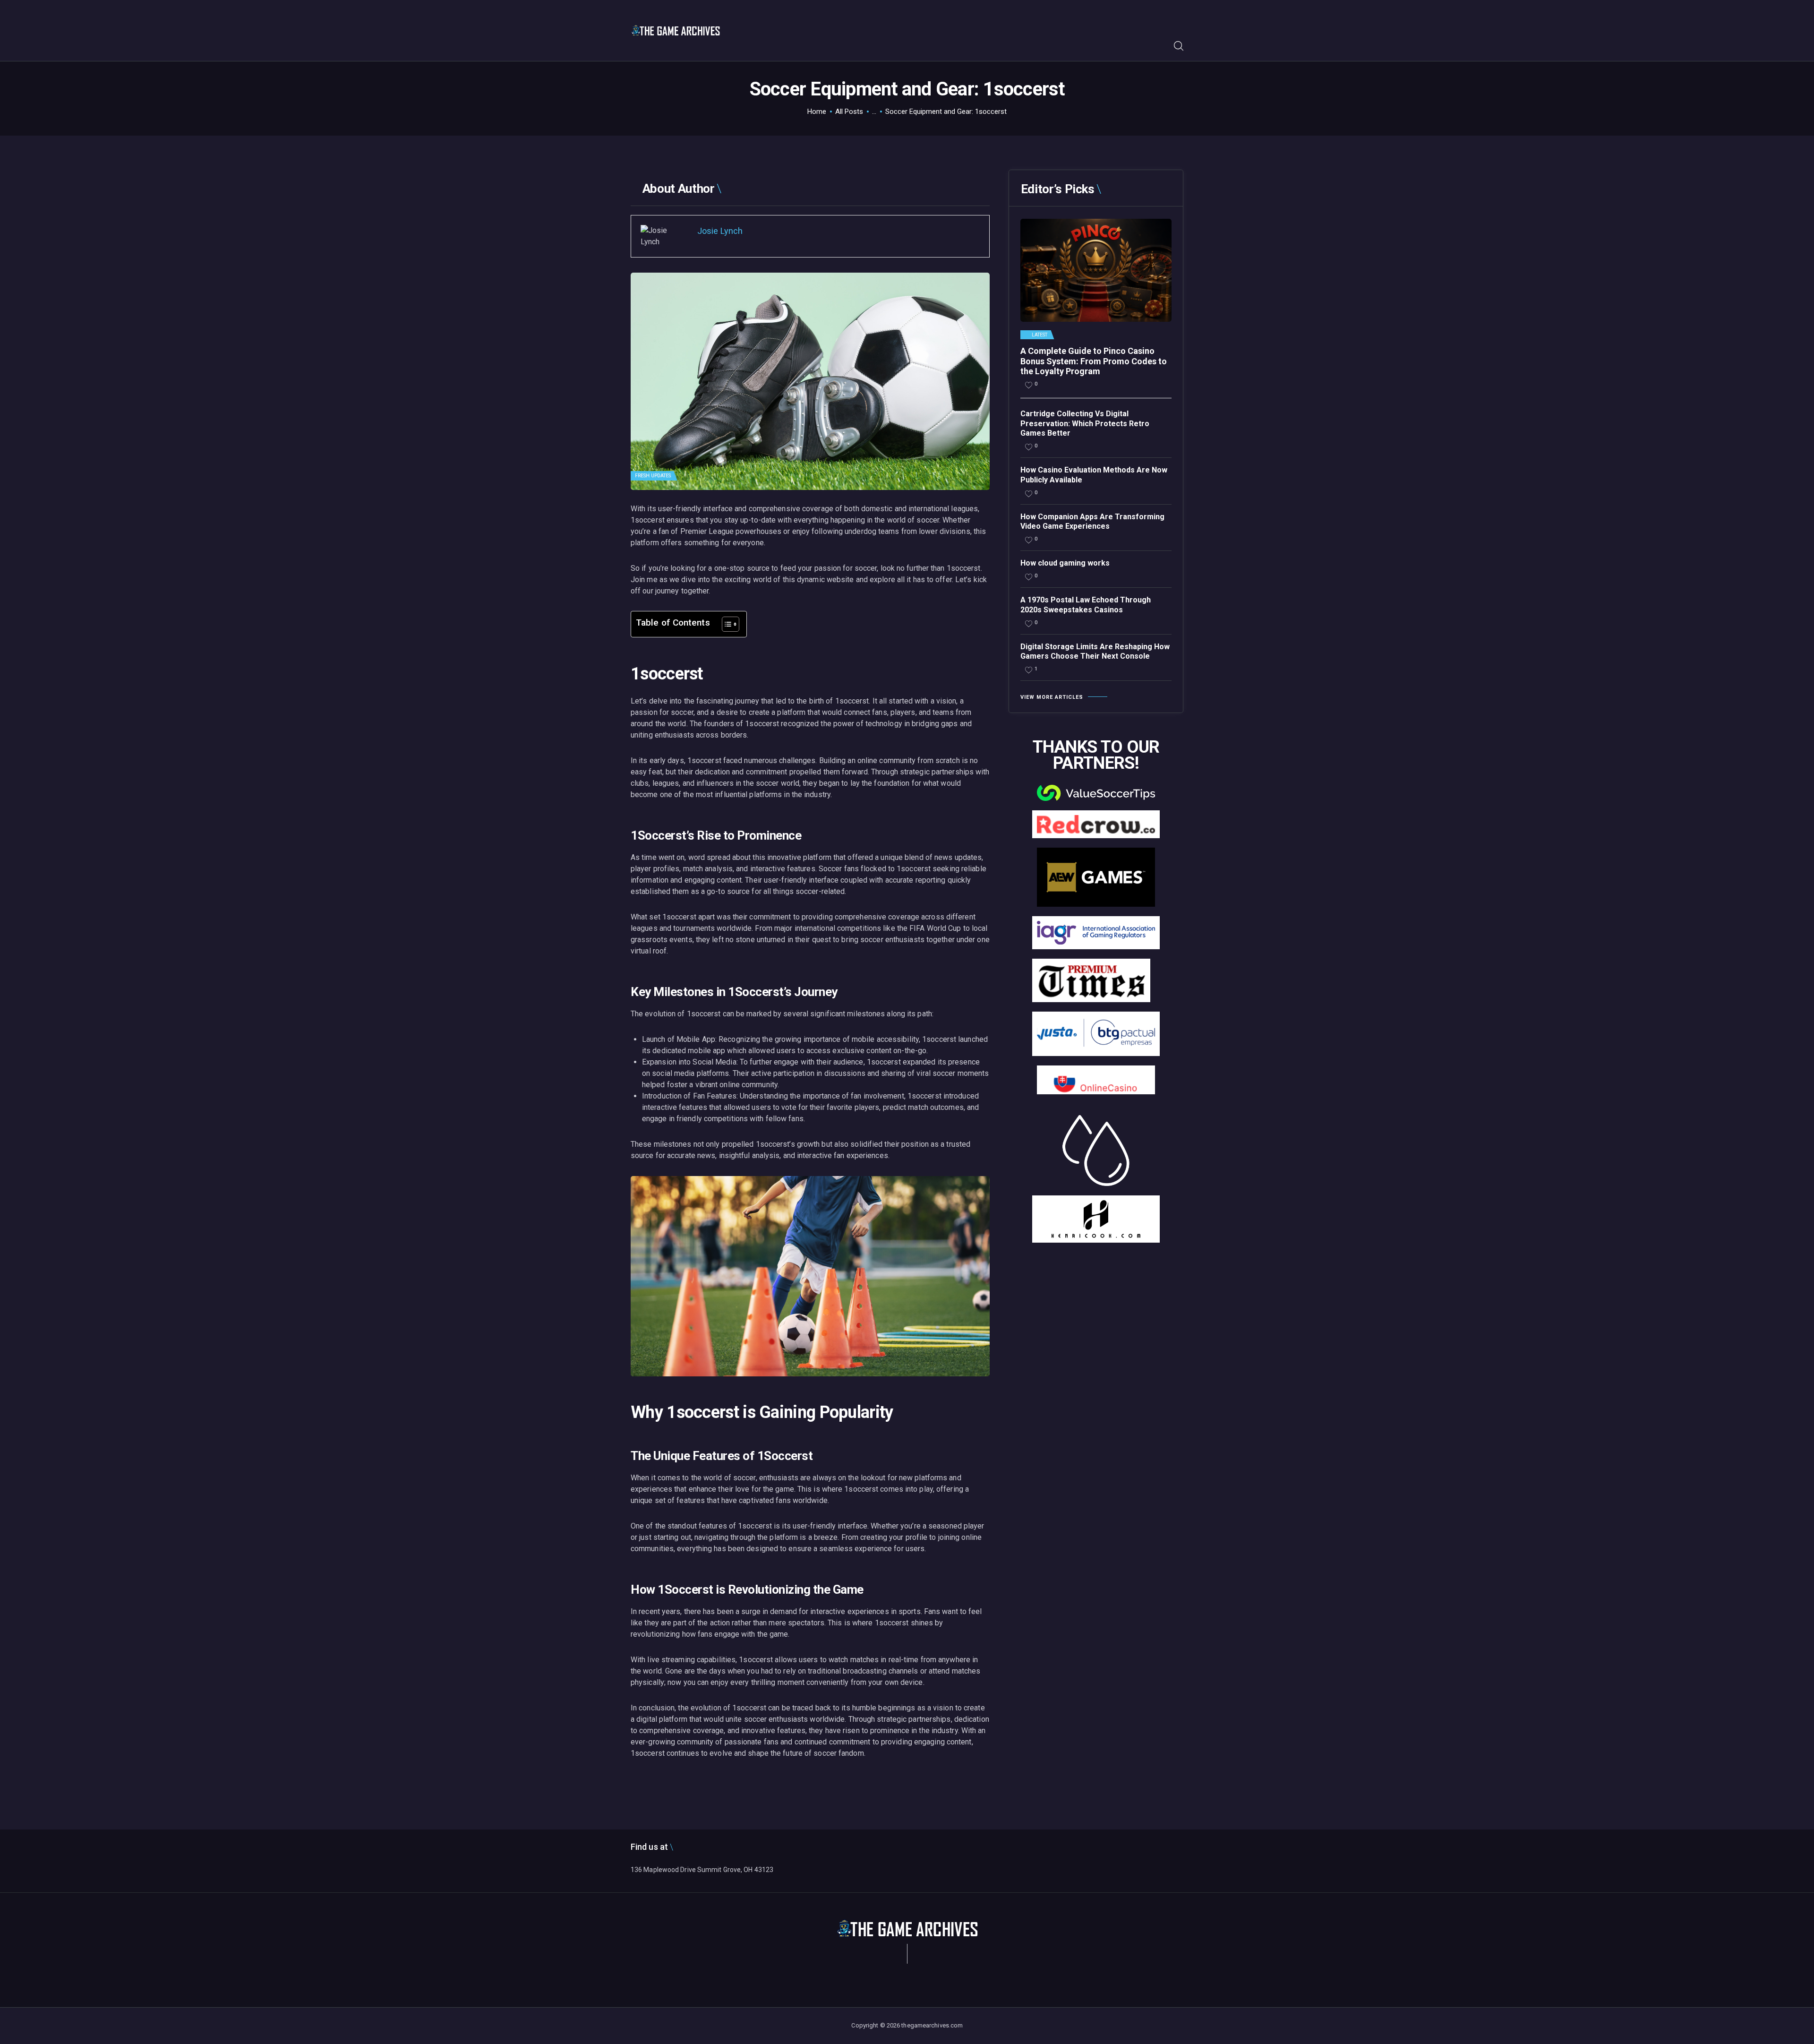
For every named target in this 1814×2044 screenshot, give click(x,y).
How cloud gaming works (1065, 563)
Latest (1040, 335)
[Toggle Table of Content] (726, 624)
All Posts (849, 112)
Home (817, 112)
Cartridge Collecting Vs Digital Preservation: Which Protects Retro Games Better (1085, 424)
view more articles (1052, 697)
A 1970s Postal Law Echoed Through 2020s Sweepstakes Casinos (1086, 605)
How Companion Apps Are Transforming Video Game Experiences (1092, 522)
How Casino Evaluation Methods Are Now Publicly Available (1094, 475)
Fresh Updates (653, 476)
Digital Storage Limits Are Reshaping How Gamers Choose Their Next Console (1095, 652)
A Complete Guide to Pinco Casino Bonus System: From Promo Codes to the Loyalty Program (1094, 361)
